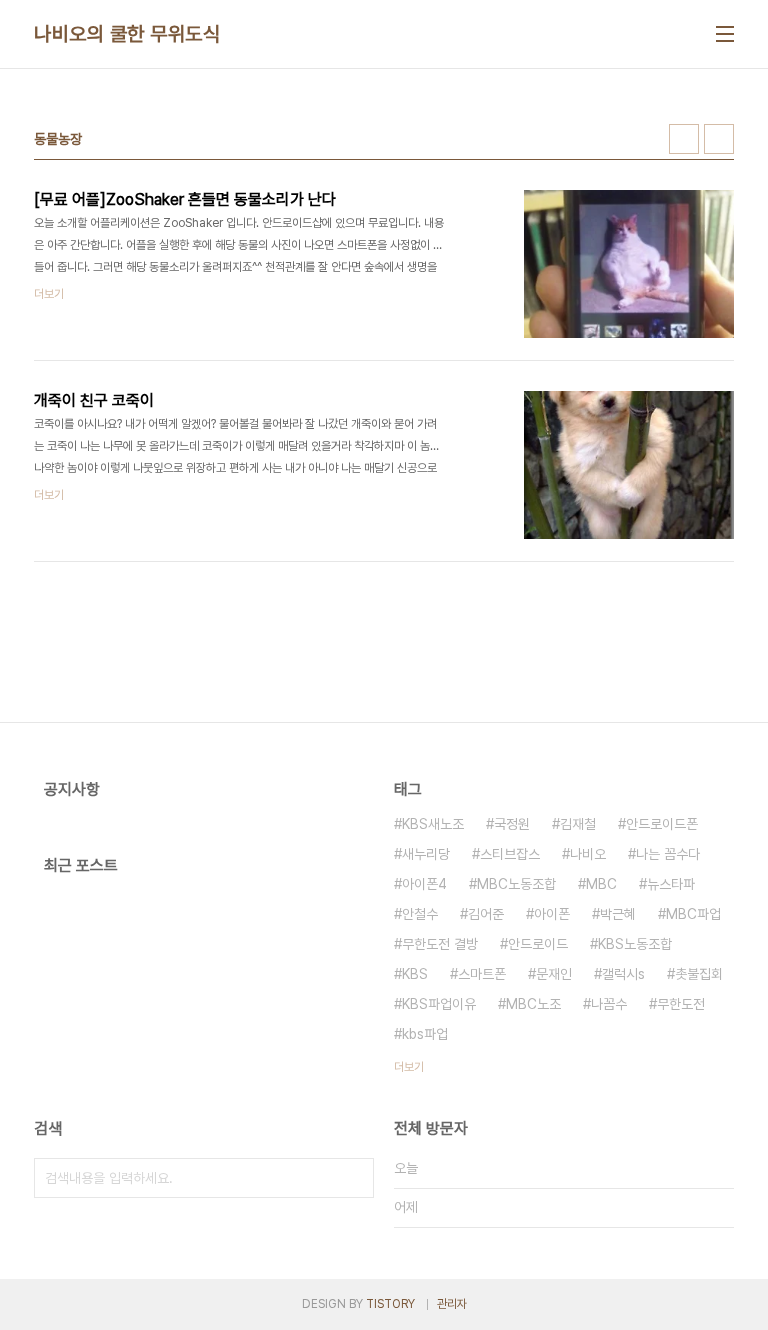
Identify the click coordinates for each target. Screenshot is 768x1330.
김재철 (578, 824)
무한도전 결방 (440, 944)
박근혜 (618, 914)
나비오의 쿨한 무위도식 (127, 34)
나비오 (588, 854)
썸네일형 (684, 139)
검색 (354, 1178)
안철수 (420, 914)
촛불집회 (699, 974)
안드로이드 (538, 944)
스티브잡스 (510, 854)
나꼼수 (609, 1004)
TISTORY (390, 1304)
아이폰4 (424, 884)
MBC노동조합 (516, 884)
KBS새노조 (433, 824)
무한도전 (681, 1004)
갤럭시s (623, 974)
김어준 (486, 914)
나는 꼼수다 (668, 854)
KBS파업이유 (439, 1004)
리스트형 (719, 139)
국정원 (512, 824)
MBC (601, 884)
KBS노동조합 (635, 944)
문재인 (554, 974)
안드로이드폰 (662, 824)
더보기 (409, 1067)
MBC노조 (533, 1004)
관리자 (452, 1304)
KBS (415, 974)
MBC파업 (693, 914)
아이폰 (552, 914)
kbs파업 (425, 1034)
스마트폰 (482, 974)
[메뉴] (725, 34)
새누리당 (426, 854)
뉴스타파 (671, 884)
